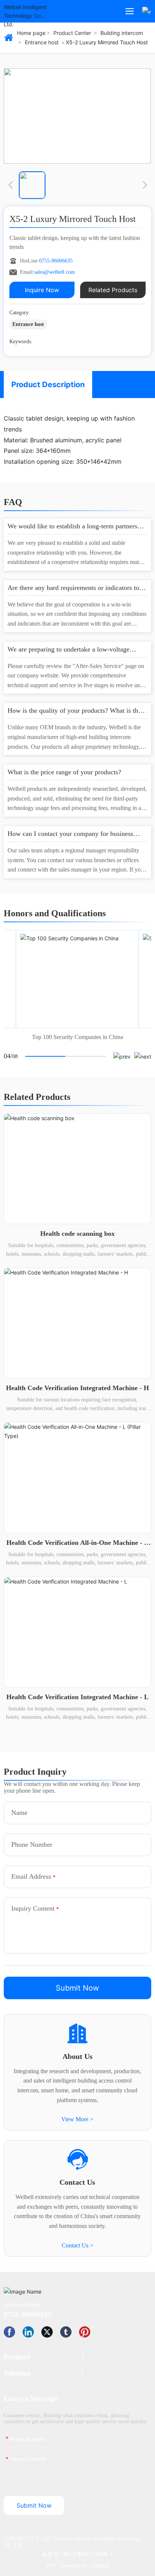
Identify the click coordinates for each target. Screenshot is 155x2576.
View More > (77, 2119)
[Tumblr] (66, 2332)
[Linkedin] (28, 2332)
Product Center (72, 33)
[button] (10, 185)
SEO (51, 2566)
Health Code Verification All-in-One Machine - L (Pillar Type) (77, 1547)
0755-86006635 (56, 261)
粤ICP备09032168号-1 (88, 2554)
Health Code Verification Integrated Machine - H (77, 1388)
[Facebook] (9, 2332)
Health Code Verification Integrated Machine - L (77, 1697)
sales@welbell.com (55, 272)
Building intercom (122, 33)
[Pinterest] (85, 2332)
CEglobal (100, 2566)
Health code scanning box (77, 1234)
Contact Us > (77, 2245)
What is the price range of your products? (64, 772)
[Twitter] (47, 2332)
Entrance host (42, 42)
